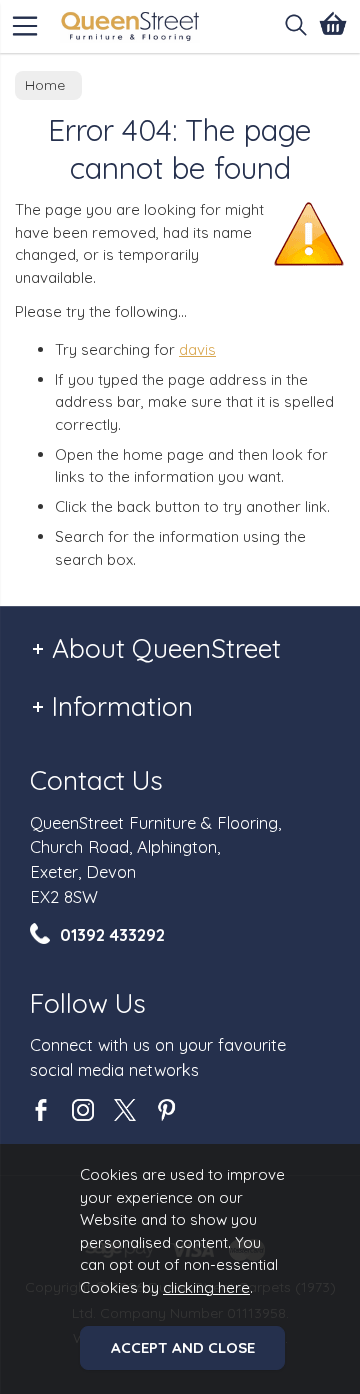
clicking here (206, 1287)
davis (197, 349)
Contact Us (96, 780)
